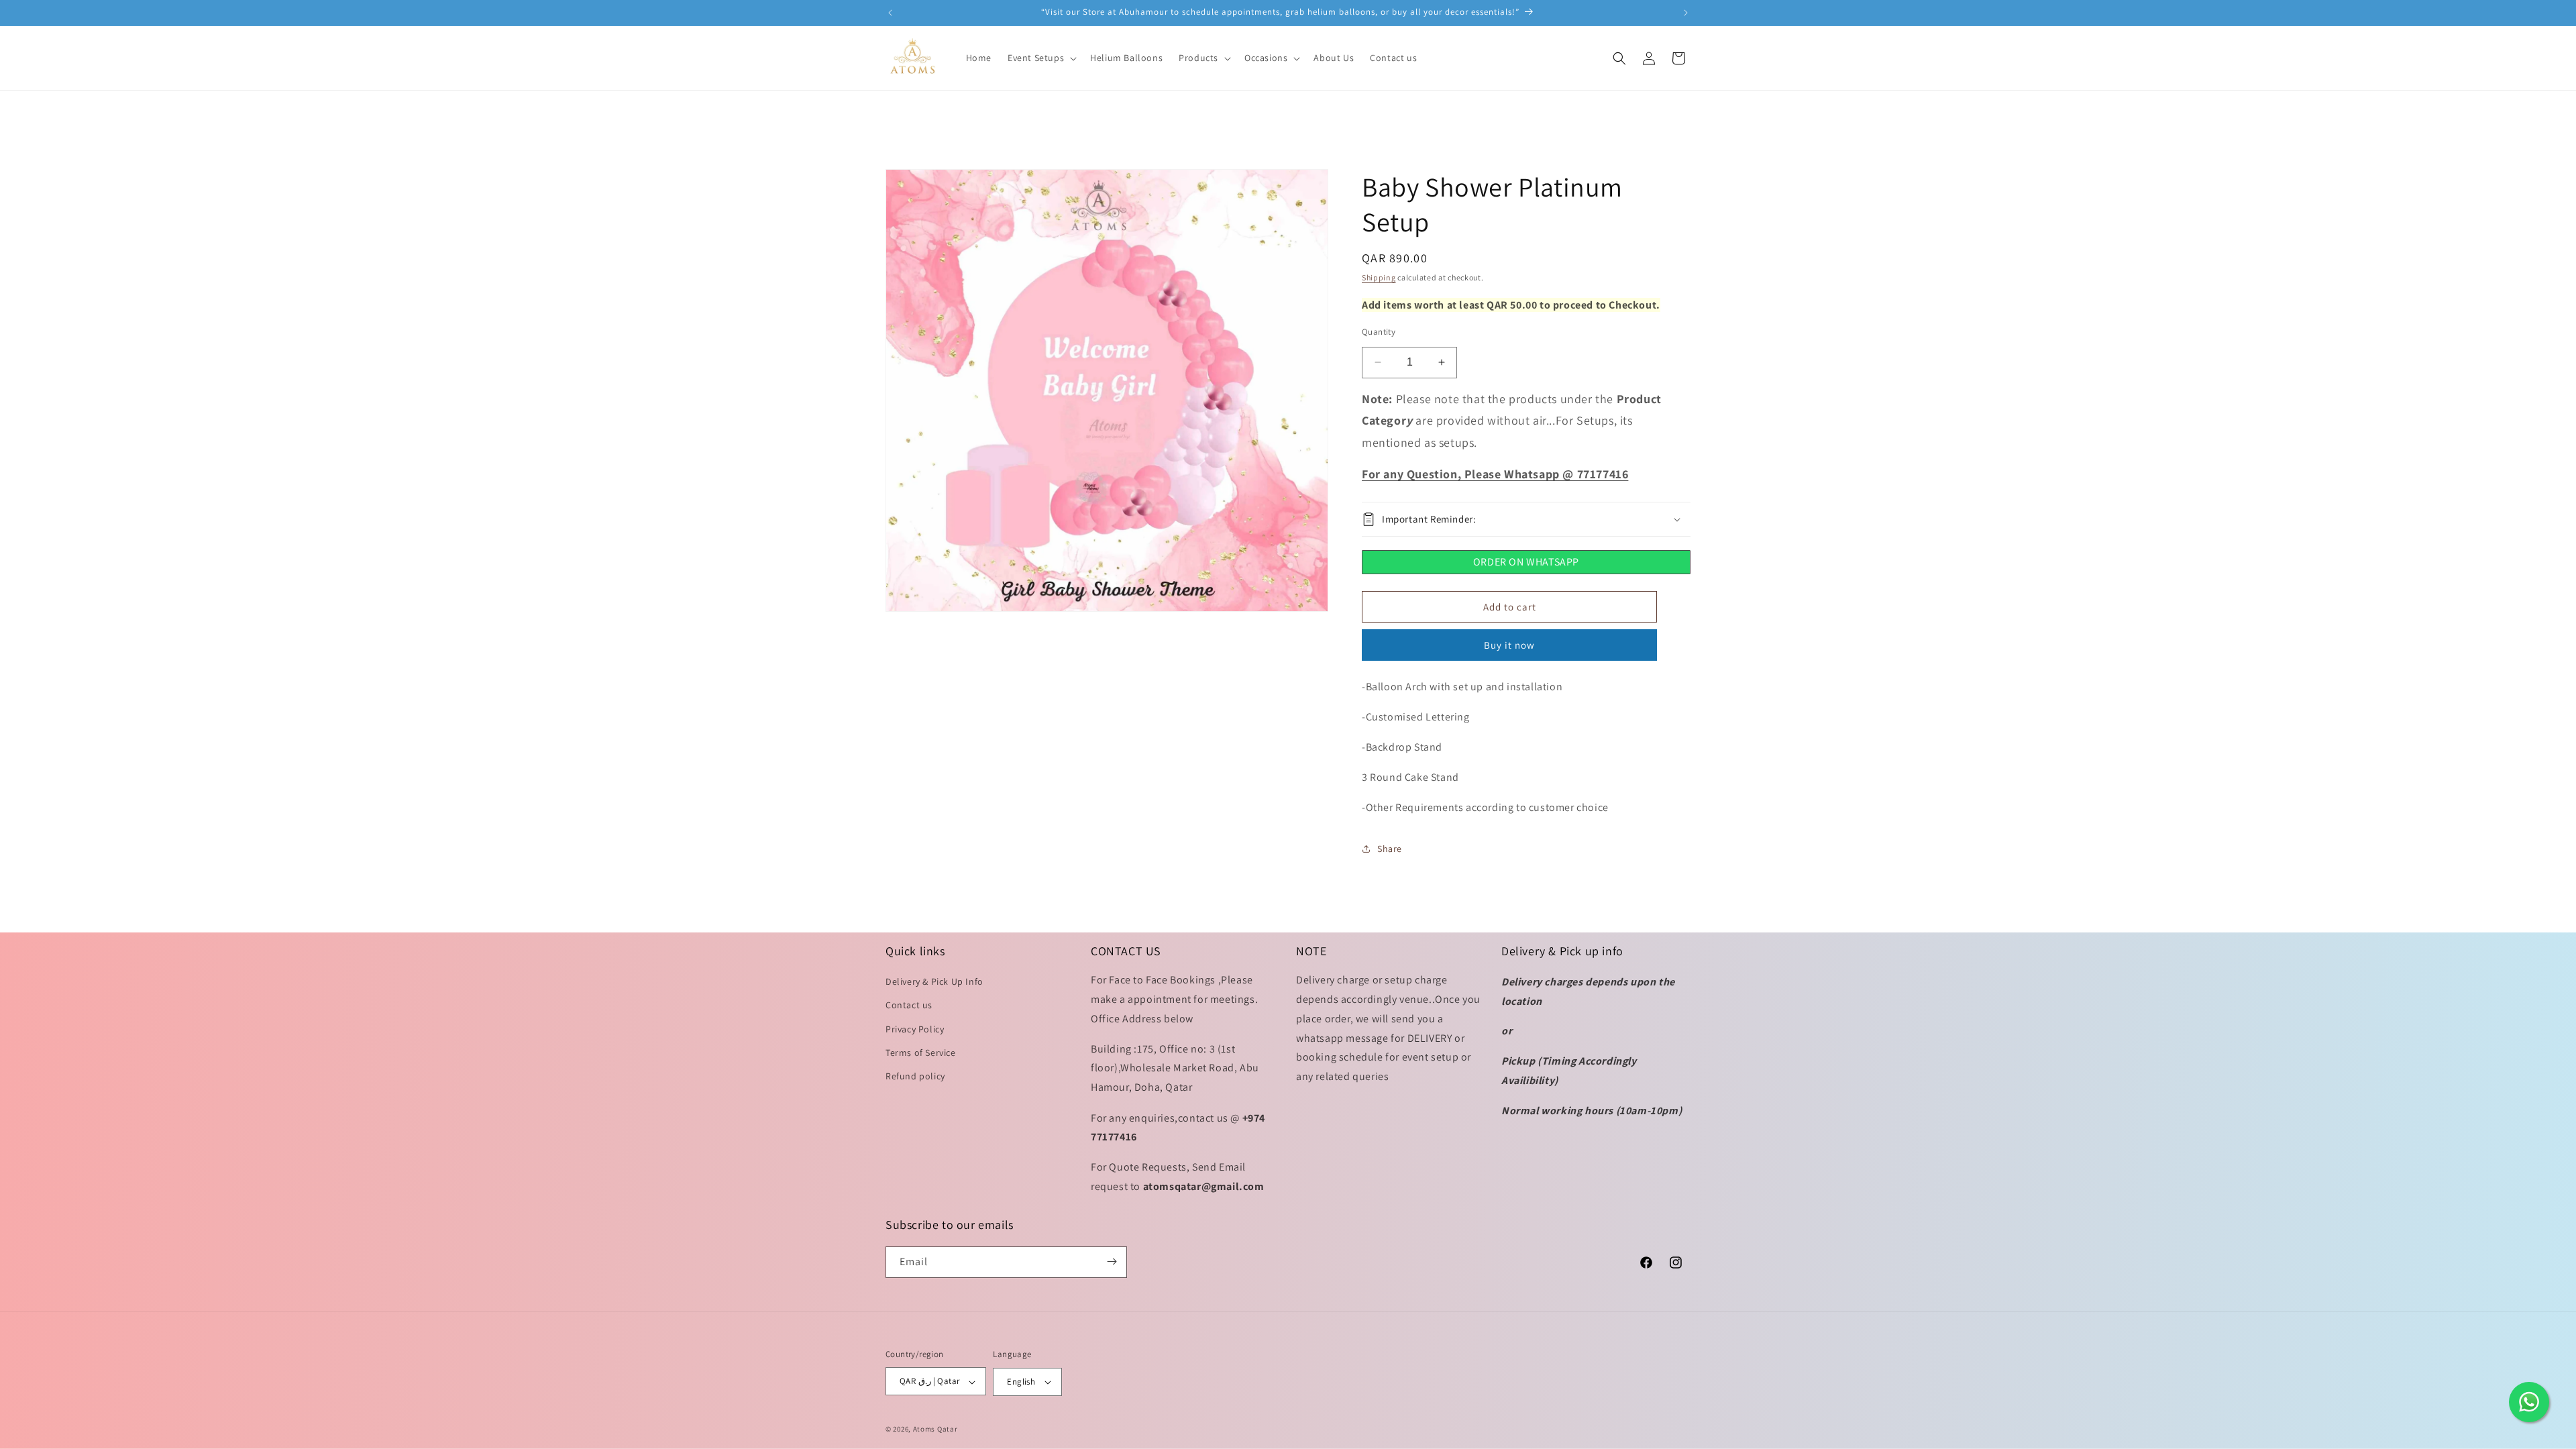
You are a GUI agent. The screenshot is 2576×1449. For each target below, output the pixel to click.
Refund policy (915, 1077)
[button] (1041, 58)
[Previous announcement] (890, 13)
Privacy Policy (915, 1029)
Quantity (1379, 332)
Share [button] (1390, 849)
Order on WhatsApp (1526, 562)
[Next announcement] (1686, 13)
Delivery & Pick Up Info (934, 982)
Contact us (909, 1006)
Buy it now (1509, 645)
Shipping (1379, 277)
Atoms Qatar (935, 1429)
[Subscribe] (1112, 1262)
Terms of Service (921, 1053)
